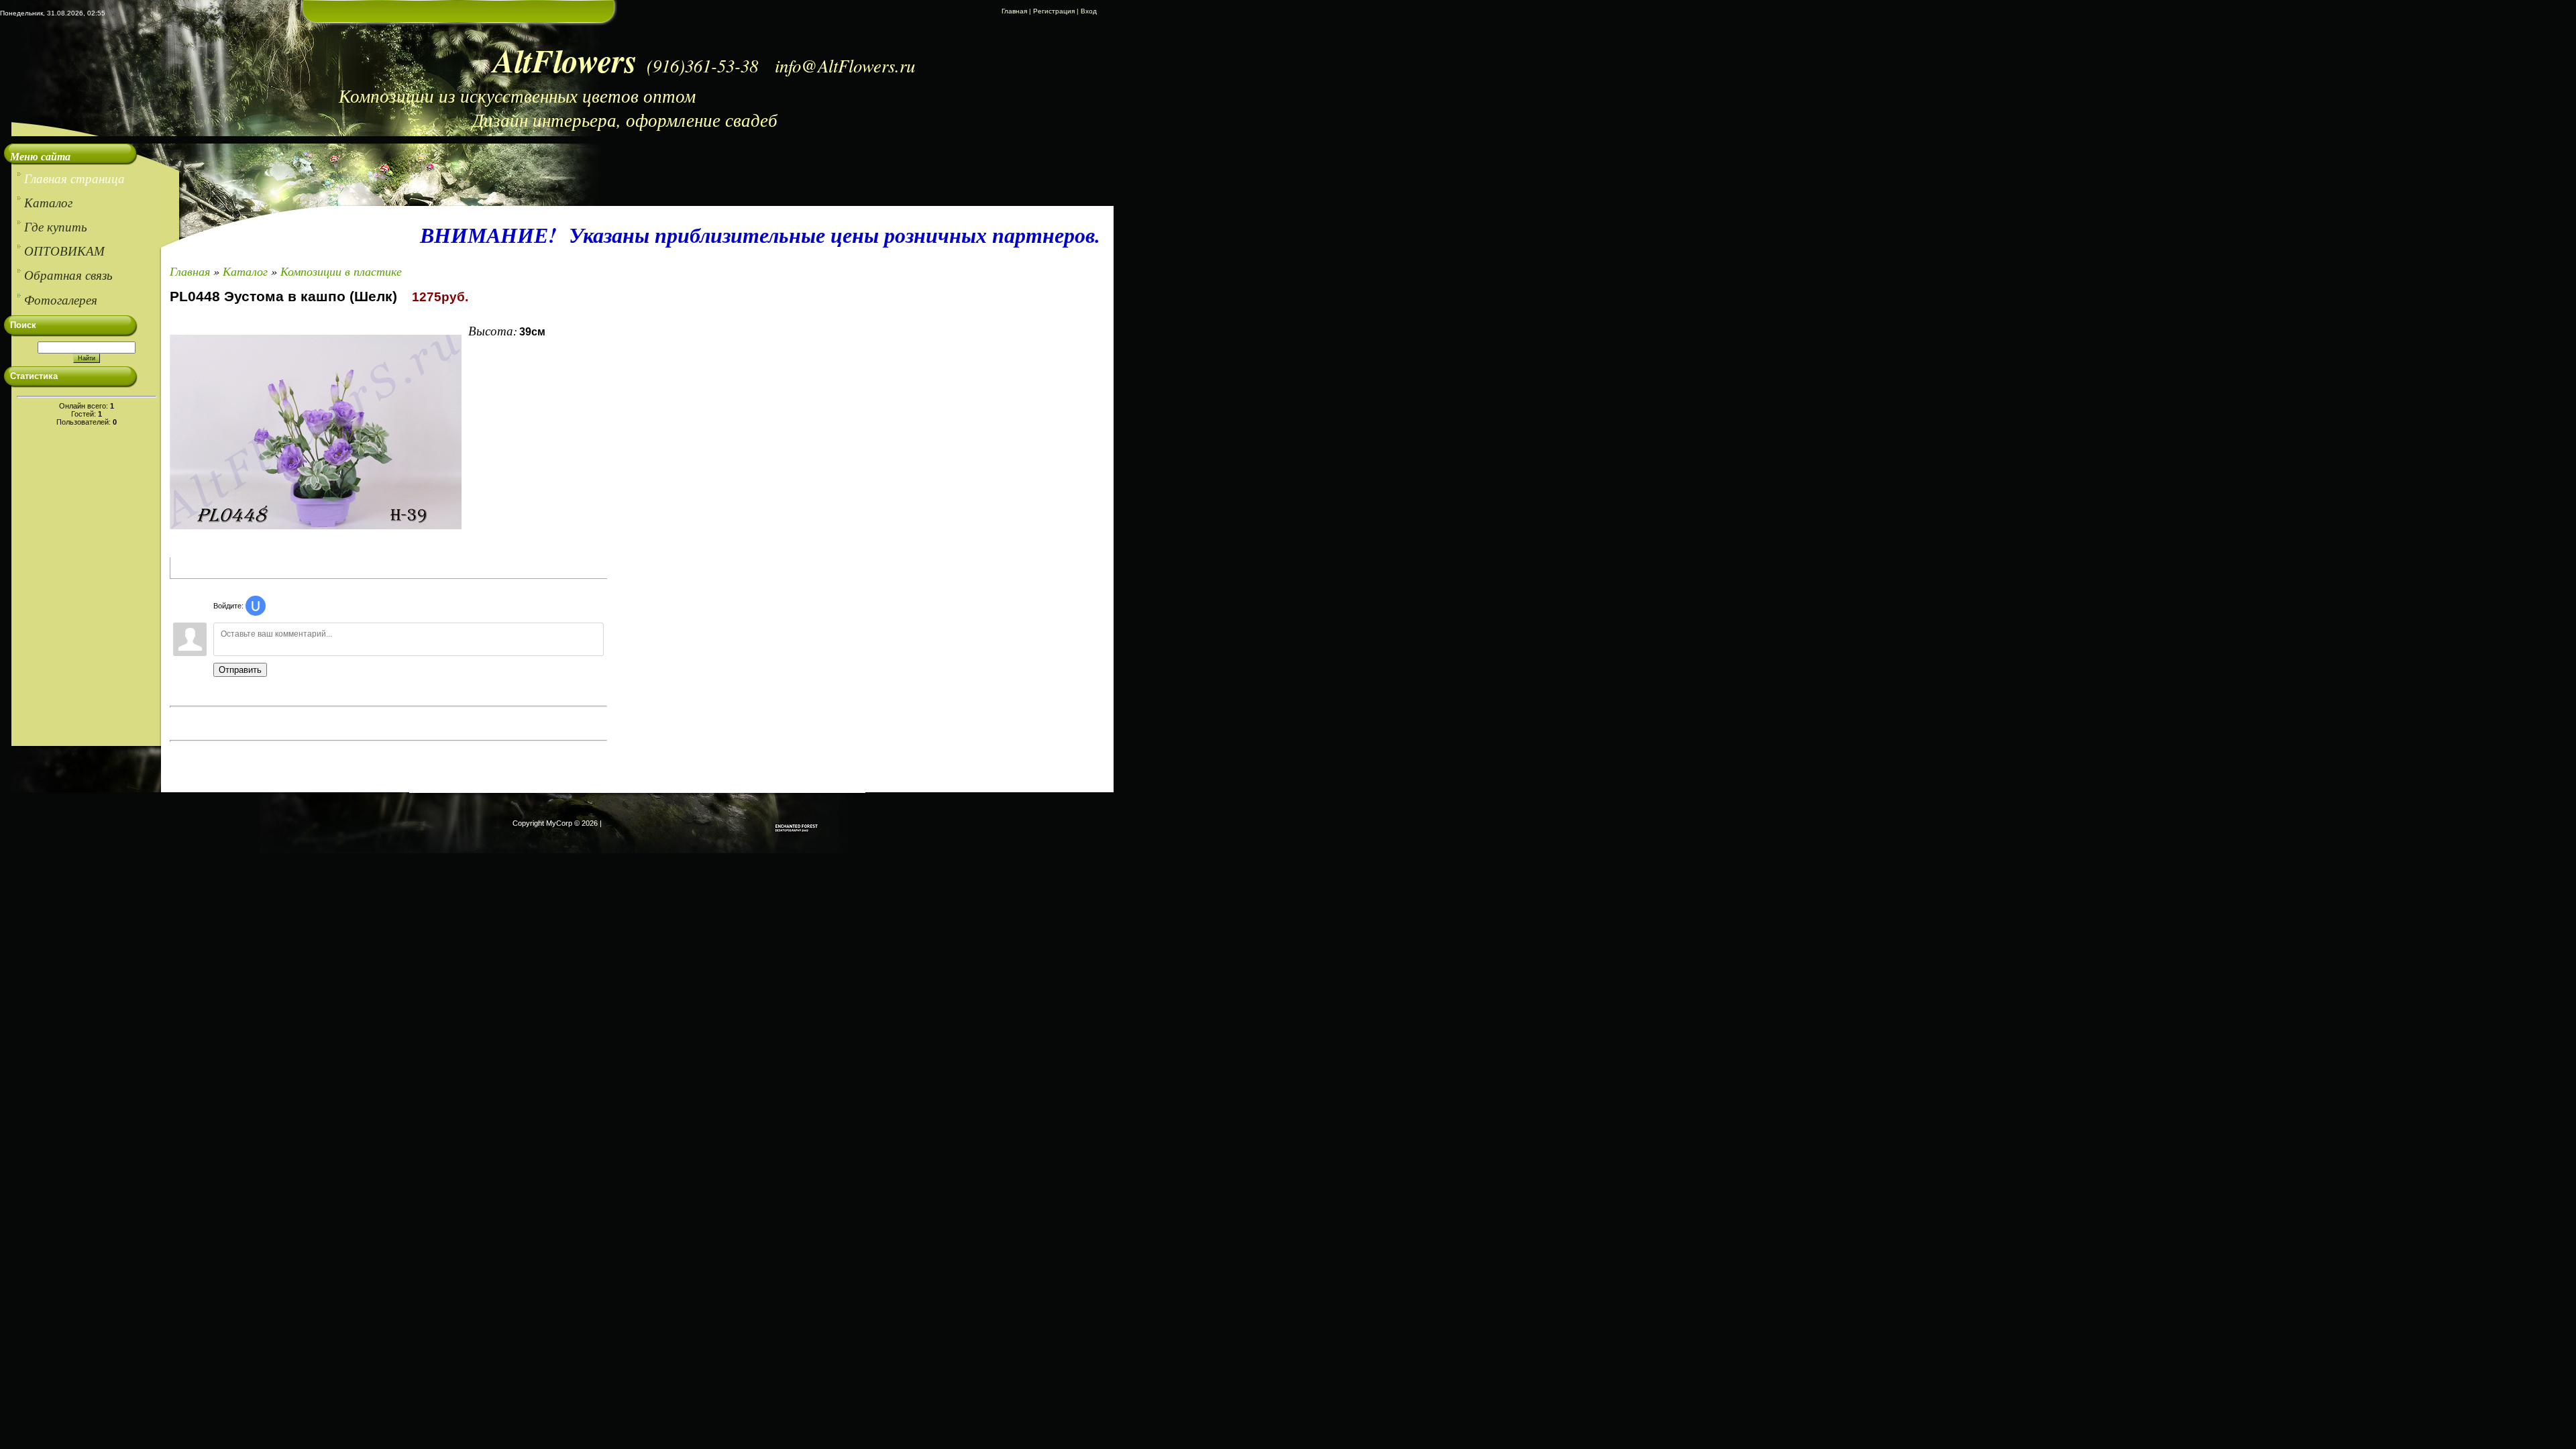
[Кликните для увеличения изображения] (316, 432)
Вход (1089, 11)
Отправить (240, 670)
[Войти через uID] (256, 606)
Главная (1014, 11)
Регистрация (1054, 11)
